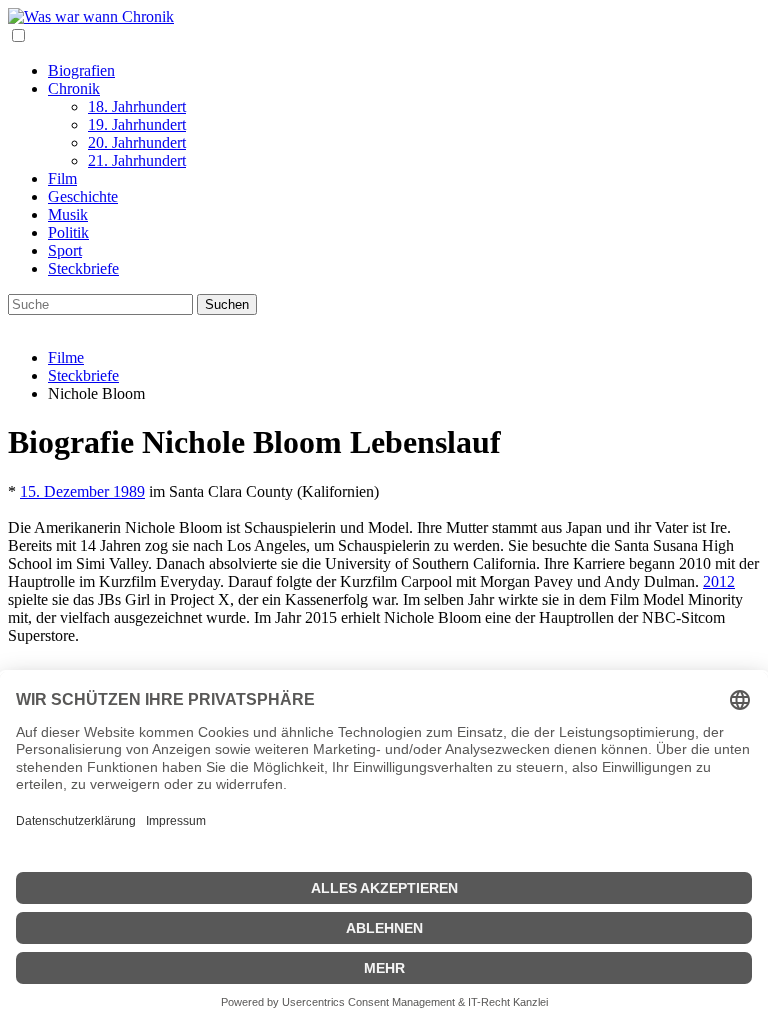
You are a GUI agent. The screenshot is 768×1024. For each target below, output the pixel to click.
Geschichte (83, 196)
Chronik (74, 88)
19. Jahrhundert (137, 124)
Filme (66, 357)
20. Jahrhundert (137, 142)
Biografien (81, 70)
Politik (68, 232)
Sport (65, 250)
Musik (68, 214)
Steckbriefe (83, 268)
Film (62, 178)
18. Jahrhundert (137, 106)
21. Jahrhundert (137, 160)
